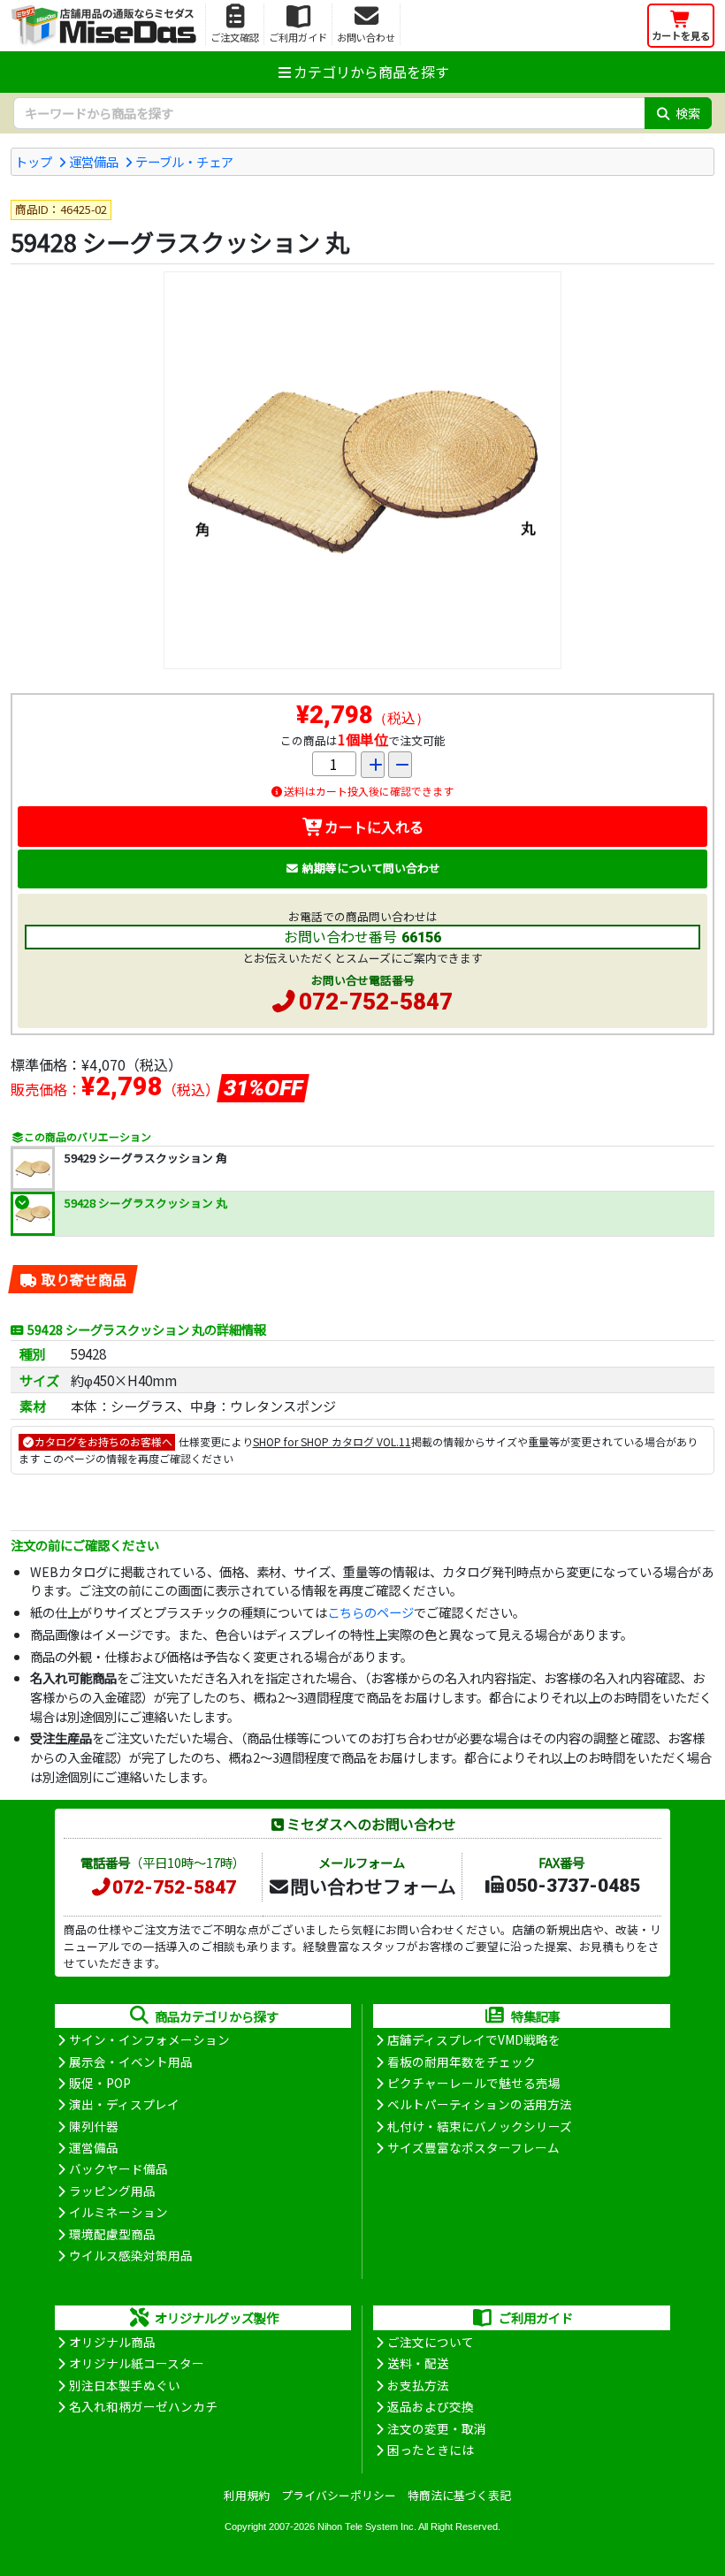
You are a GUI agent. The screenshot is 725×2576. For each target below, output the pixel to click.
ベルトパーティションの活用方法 (480, 2104)
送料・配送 (418, 2363)
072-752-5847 (376, 1002)
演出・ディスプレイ (124, 2104)
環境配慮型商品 (112, 2234)
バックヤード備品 (118, 2168)
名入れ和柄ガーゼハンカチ (143, 2406)
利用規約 (247, 2495)
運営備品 (94, 161)
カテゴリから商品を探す (371, 72)
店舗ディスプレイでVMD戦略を (474, 2039)
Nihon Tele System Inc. (367, 2526)
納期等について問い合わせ (371, 868)
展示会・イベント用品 (131, 2062)
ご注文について (431, 2342)
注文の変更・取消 (437, 2428)
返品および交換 (431, 2406)
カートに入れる (374, 827)
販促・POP (100, 2083)
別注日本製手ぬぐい (125, 2385)
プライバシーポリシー (339, 2495)
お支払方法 (418, 2385)
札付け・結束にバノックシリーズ (480, 2126)
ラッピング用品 (112, 2191)
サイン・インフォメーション (149, 2039)
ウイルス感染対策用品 (131, 2255)
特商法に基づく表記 (459, 2495)
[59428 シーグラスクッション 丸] (362, 470)
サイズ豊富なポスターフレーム (473, 2147)
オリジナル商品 (112, 2342)
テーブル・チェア (184, 161)
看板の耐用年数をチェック (462, 2062)
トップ (34, 161)
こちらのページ (370, 1612)
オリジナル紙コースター (137, 2363)
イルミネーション (118, 2212)
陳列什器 (94, 2126)
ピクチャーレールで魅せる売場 (474, 2083)
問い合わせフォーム (373, 1886)
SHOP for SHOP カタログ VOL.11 (332, 1441)
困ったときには (431, 2450)
